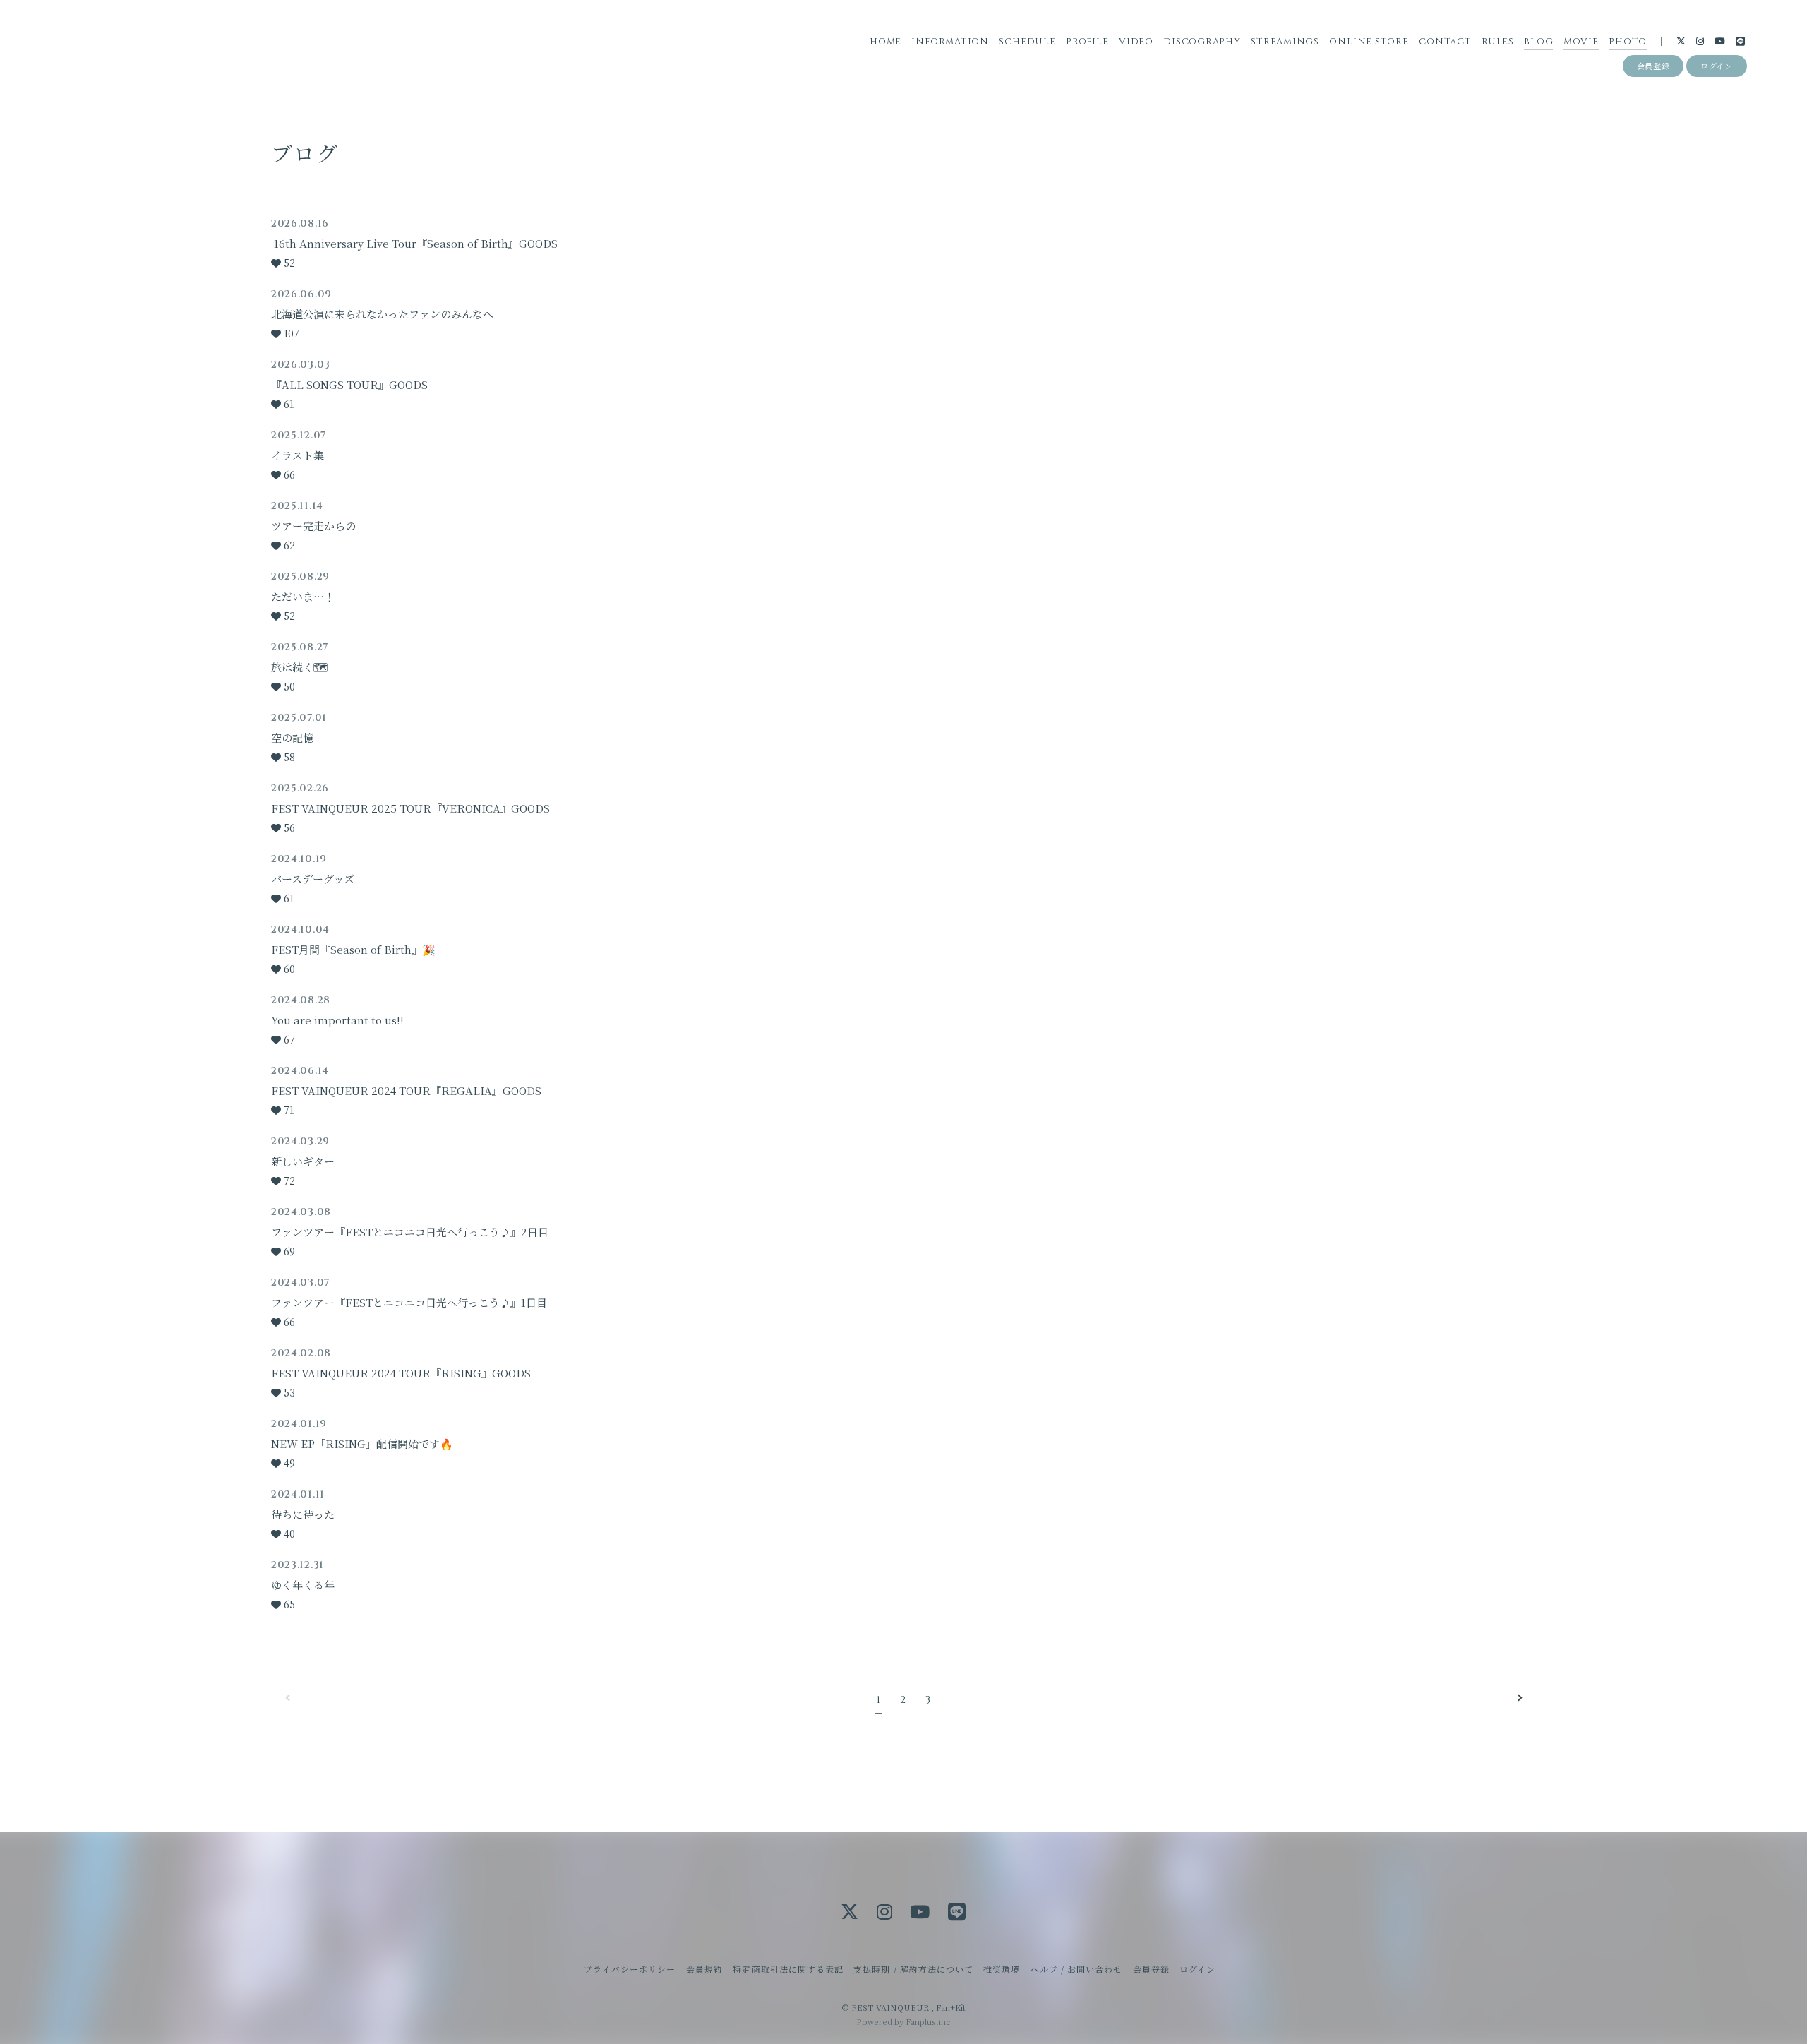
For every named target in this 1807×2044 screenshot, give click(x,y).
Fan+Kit (951, 2007)
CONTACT (1445, 42)
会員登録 (1653, 66)
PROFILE (1087, 42)
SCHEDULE (1027, 42)
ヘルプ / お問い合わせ (1076, 1969)
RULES (1498, 42)
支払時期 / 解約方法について (913, 1969)
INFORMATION (950, 42)
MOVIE (1581, 42)
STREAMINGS (1285, 42)
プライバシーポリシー (630, 1969)
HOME (886, 42)
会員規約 (704, 1969)
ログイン (1717, 66)
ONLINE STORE (1369, 42)
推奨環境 (1002, 1969)
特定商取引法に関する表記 (788, 1969)
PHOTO (1628, 42)
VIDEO (1136, 42)
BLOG (1538, 42)
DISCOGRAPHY (1202, 42)
